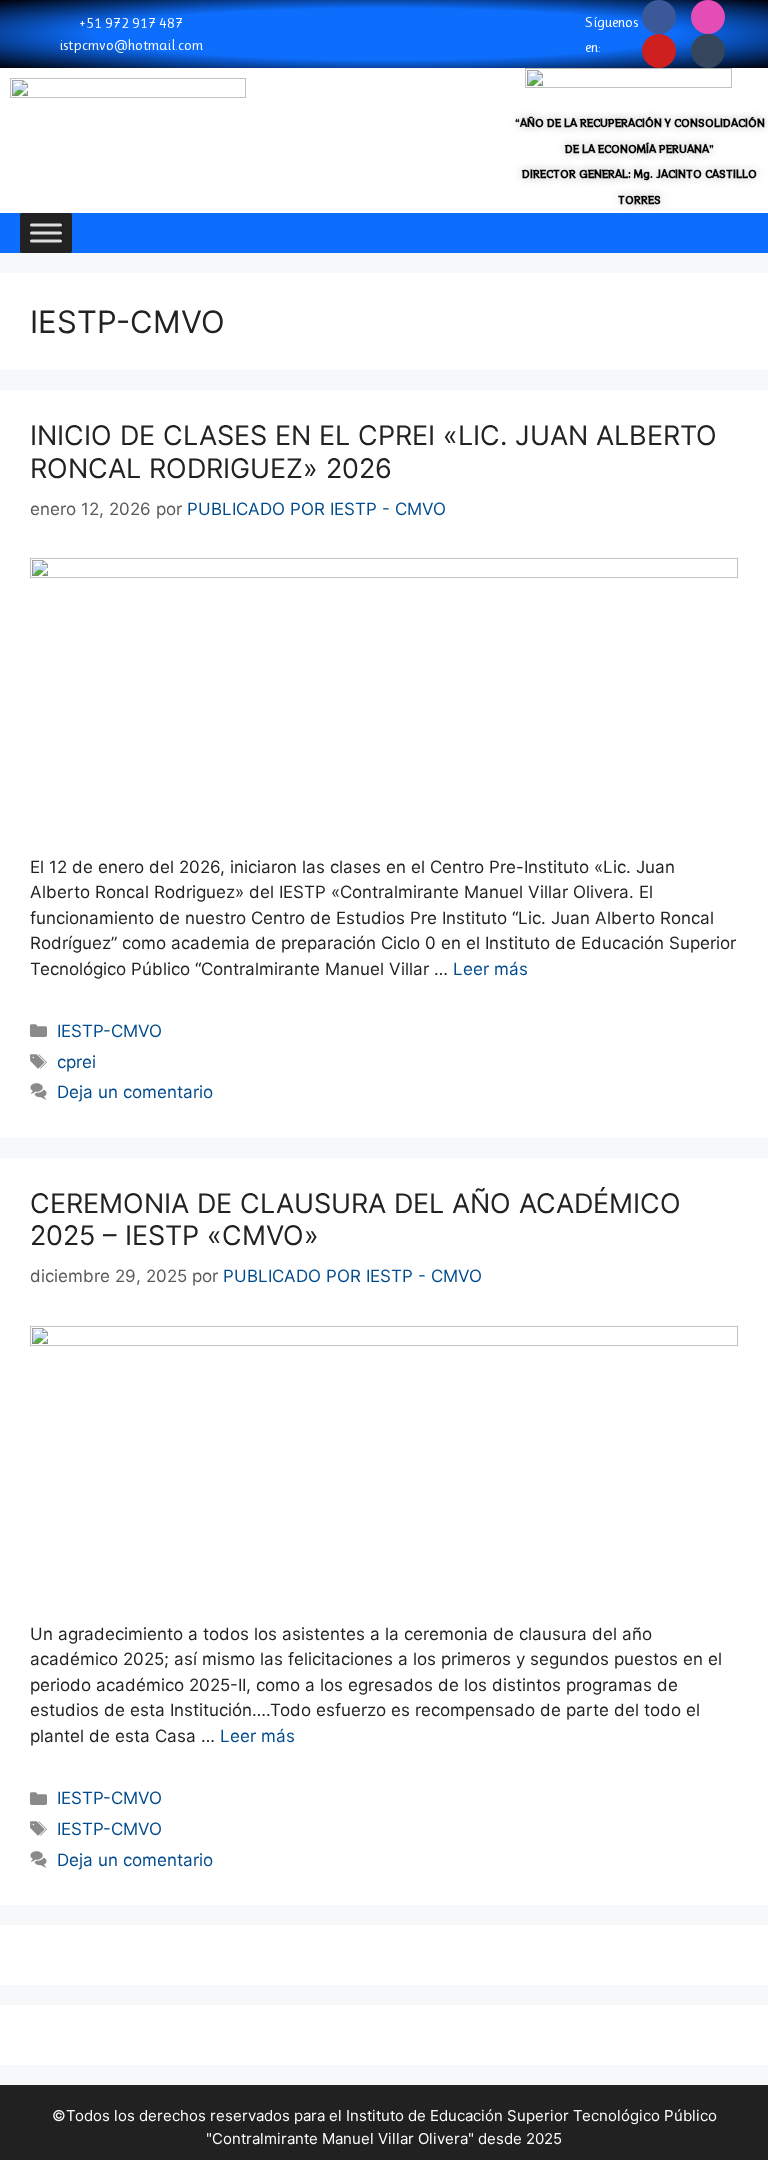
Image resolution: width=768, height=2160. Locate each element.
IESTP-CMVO (109, 1031)
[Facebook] (659, 17)
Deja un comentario (135, 1092)
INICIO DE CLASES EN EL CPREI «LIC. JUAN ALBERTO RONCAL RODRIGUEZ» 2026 (373, 451)
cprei (76, 1062)
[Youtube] (659, 51)
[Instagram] (708, 17)
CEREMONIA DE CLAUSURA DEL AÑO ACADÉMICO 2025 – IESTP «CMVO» (355, 1219)
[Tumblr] (708, 51)
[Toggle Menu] (46, 232)
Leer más (490, 969)
